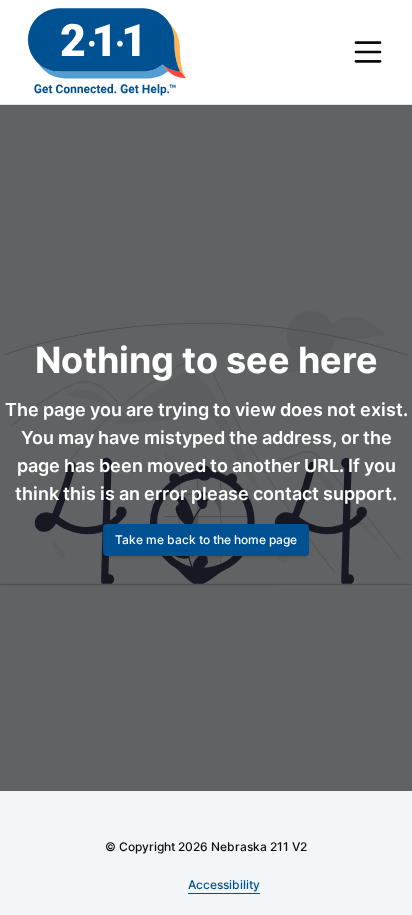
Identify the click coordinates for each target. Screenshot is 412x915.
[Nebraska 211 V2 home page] (107, 52)
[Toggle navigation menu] (368, 52)
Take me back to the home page (206, 553)
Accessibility (224, 884)
